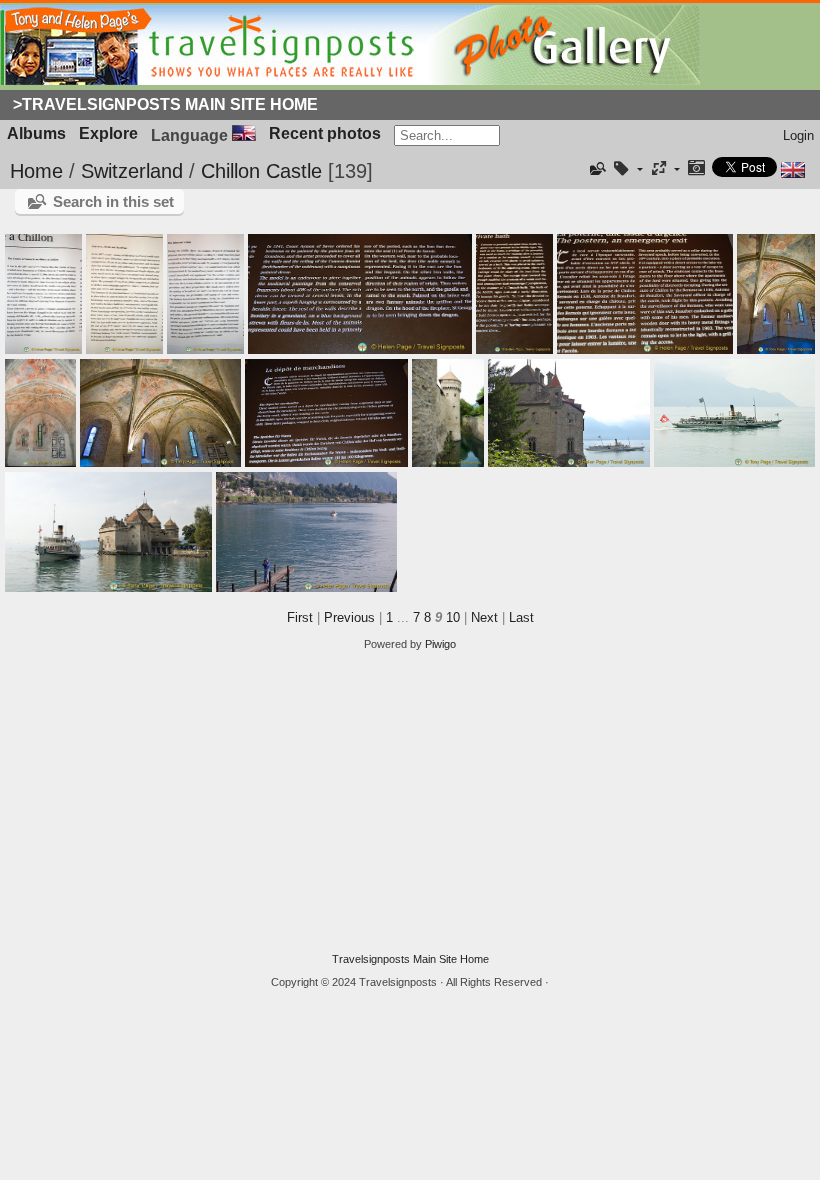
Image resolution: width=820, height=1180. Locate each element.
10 (453, 617)
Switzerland (132, 171)
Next (484, 617)
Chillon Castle (261, 171)
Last (521, 617)
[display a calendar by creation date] (696, 169)
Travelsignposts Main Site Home (410, 959)
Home (36, 171)
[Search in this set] (597, 169)
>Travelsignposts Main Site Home (165, 104)
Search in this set (113, 201)
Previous (349, 617)
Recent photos (325, 133)
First (300, 617)
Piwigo (440, 644)
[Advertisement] (410, 802)
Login (798, 135)
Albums (36, 133)
